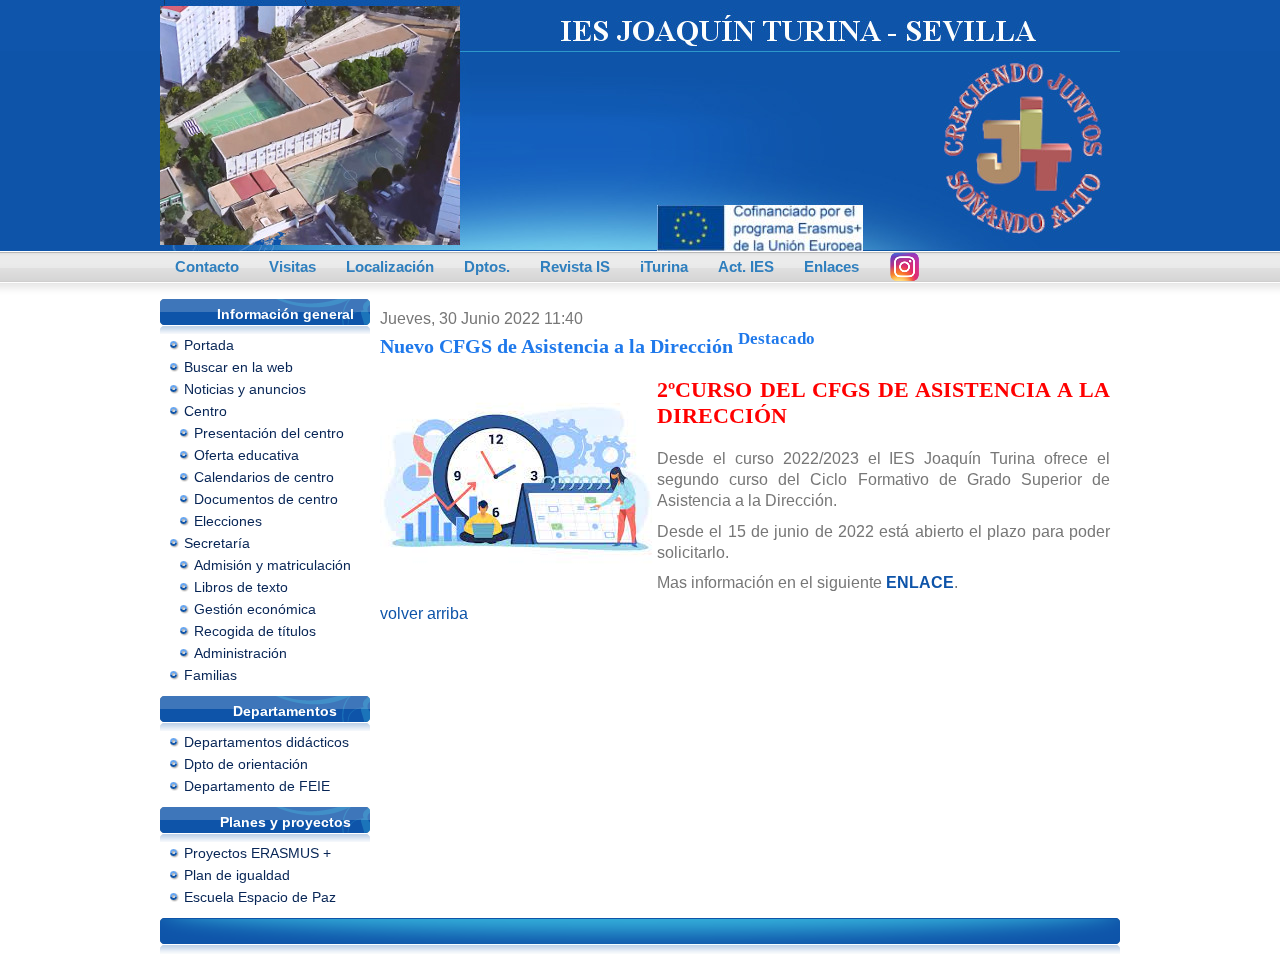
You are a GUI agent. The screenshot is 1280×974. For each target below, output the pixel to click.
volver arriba (424, 613)
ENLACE (920, 582)
